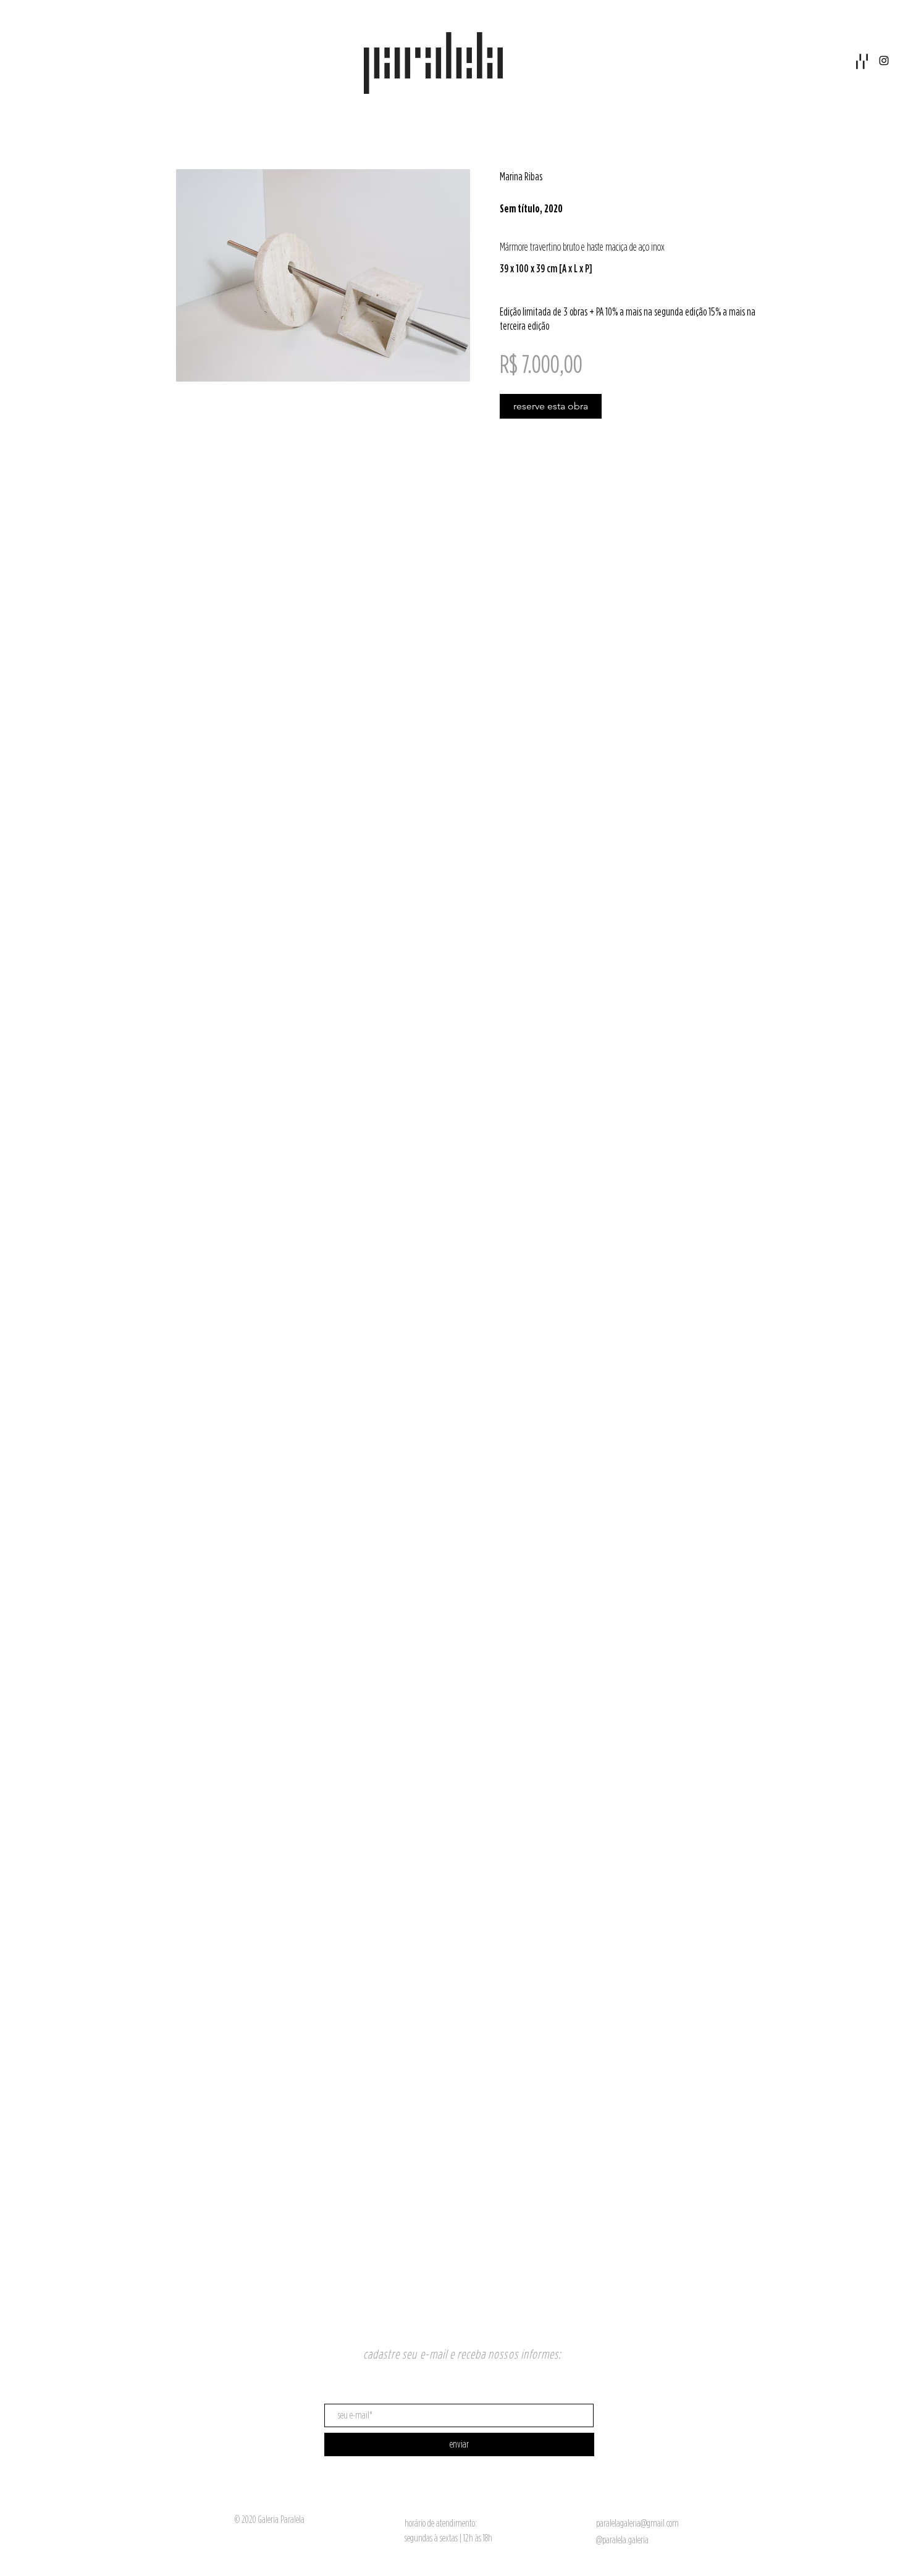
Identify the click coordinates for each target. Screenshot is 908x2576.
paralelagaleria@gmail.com (637, 2523)
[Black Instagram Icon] (884, 61)
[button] (862, 61)
